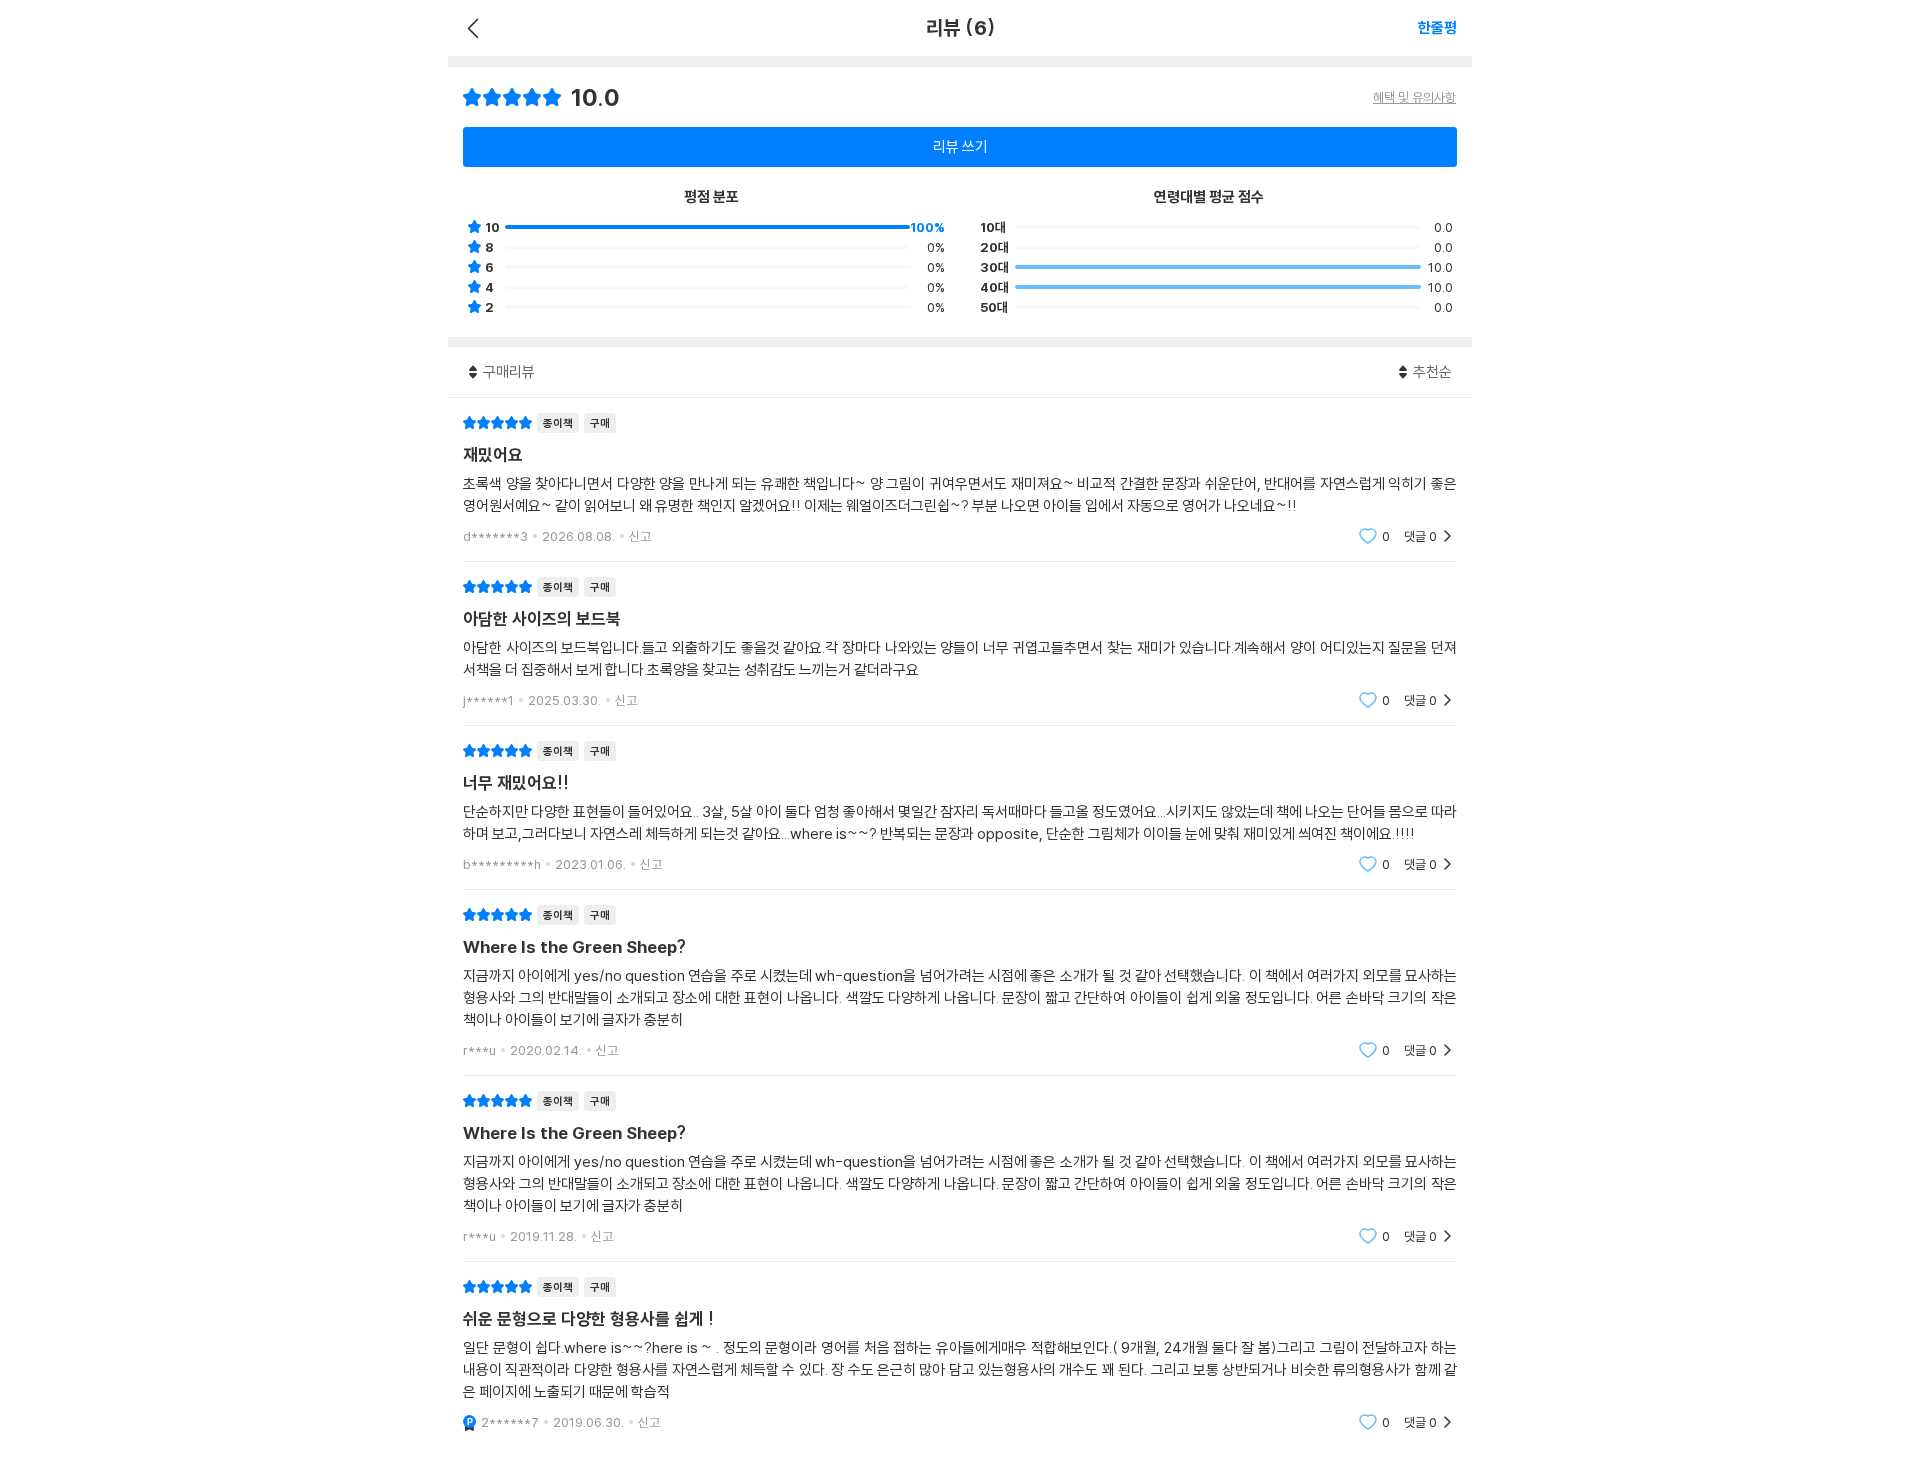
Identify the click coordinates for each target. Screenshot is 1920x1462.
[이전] (470, 28)
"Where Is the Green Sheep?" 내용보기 (960, 982)
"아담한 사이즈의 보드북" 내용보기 (960, 643)
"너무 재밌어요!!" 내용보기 (960, 807)
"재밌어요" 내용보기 (960, 479)
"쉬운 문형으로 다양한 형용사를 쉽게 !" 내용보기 (960, 1354)
